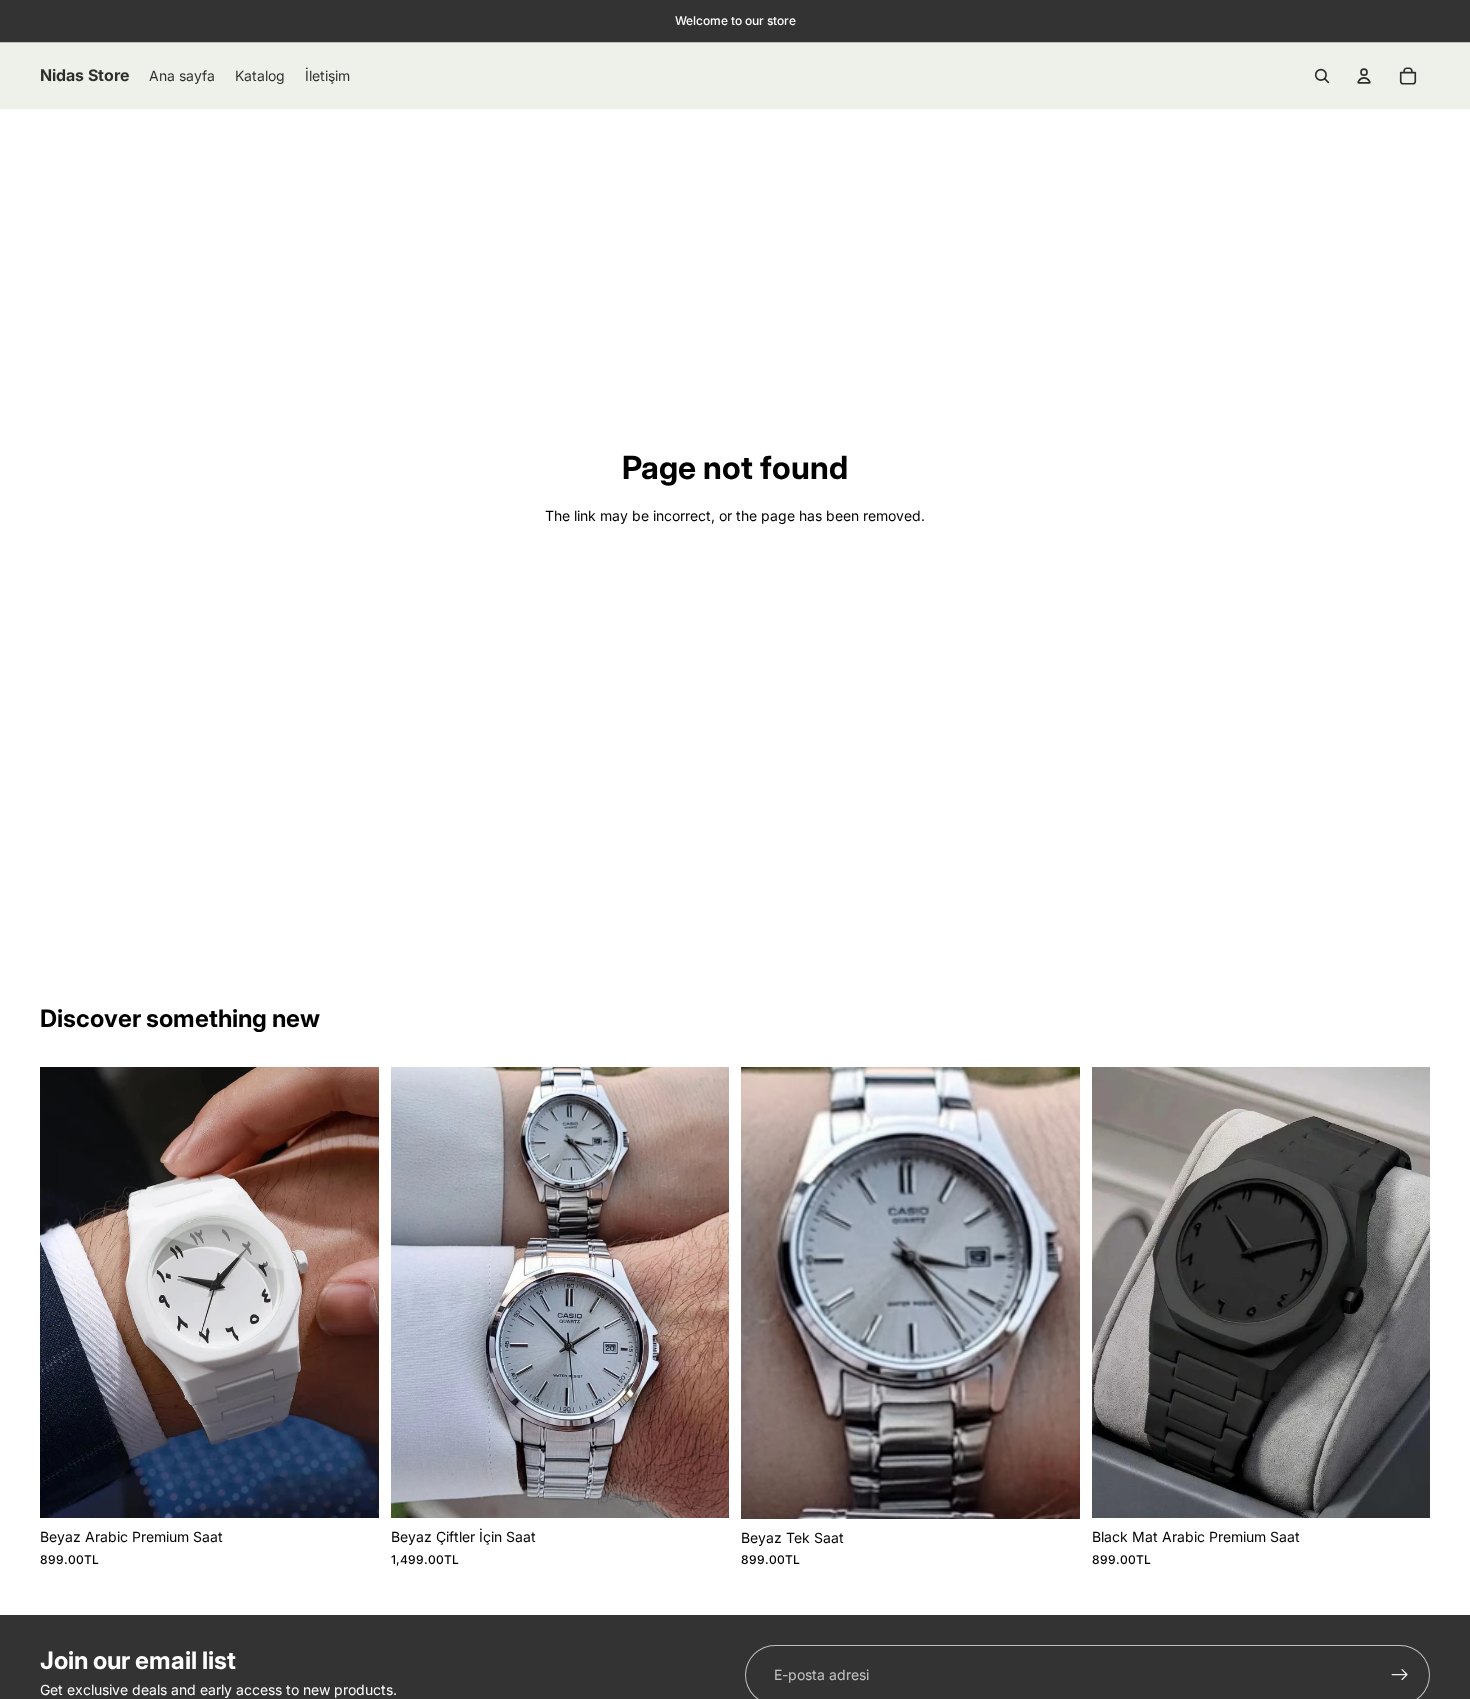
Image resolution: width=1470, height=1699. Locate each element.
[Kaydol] (1400, 1675)
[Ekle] (348, 1487)
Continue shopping (735, 590)
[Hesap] (1364, 76)
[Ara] (1322, 76)
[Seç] (1049, 1488)
